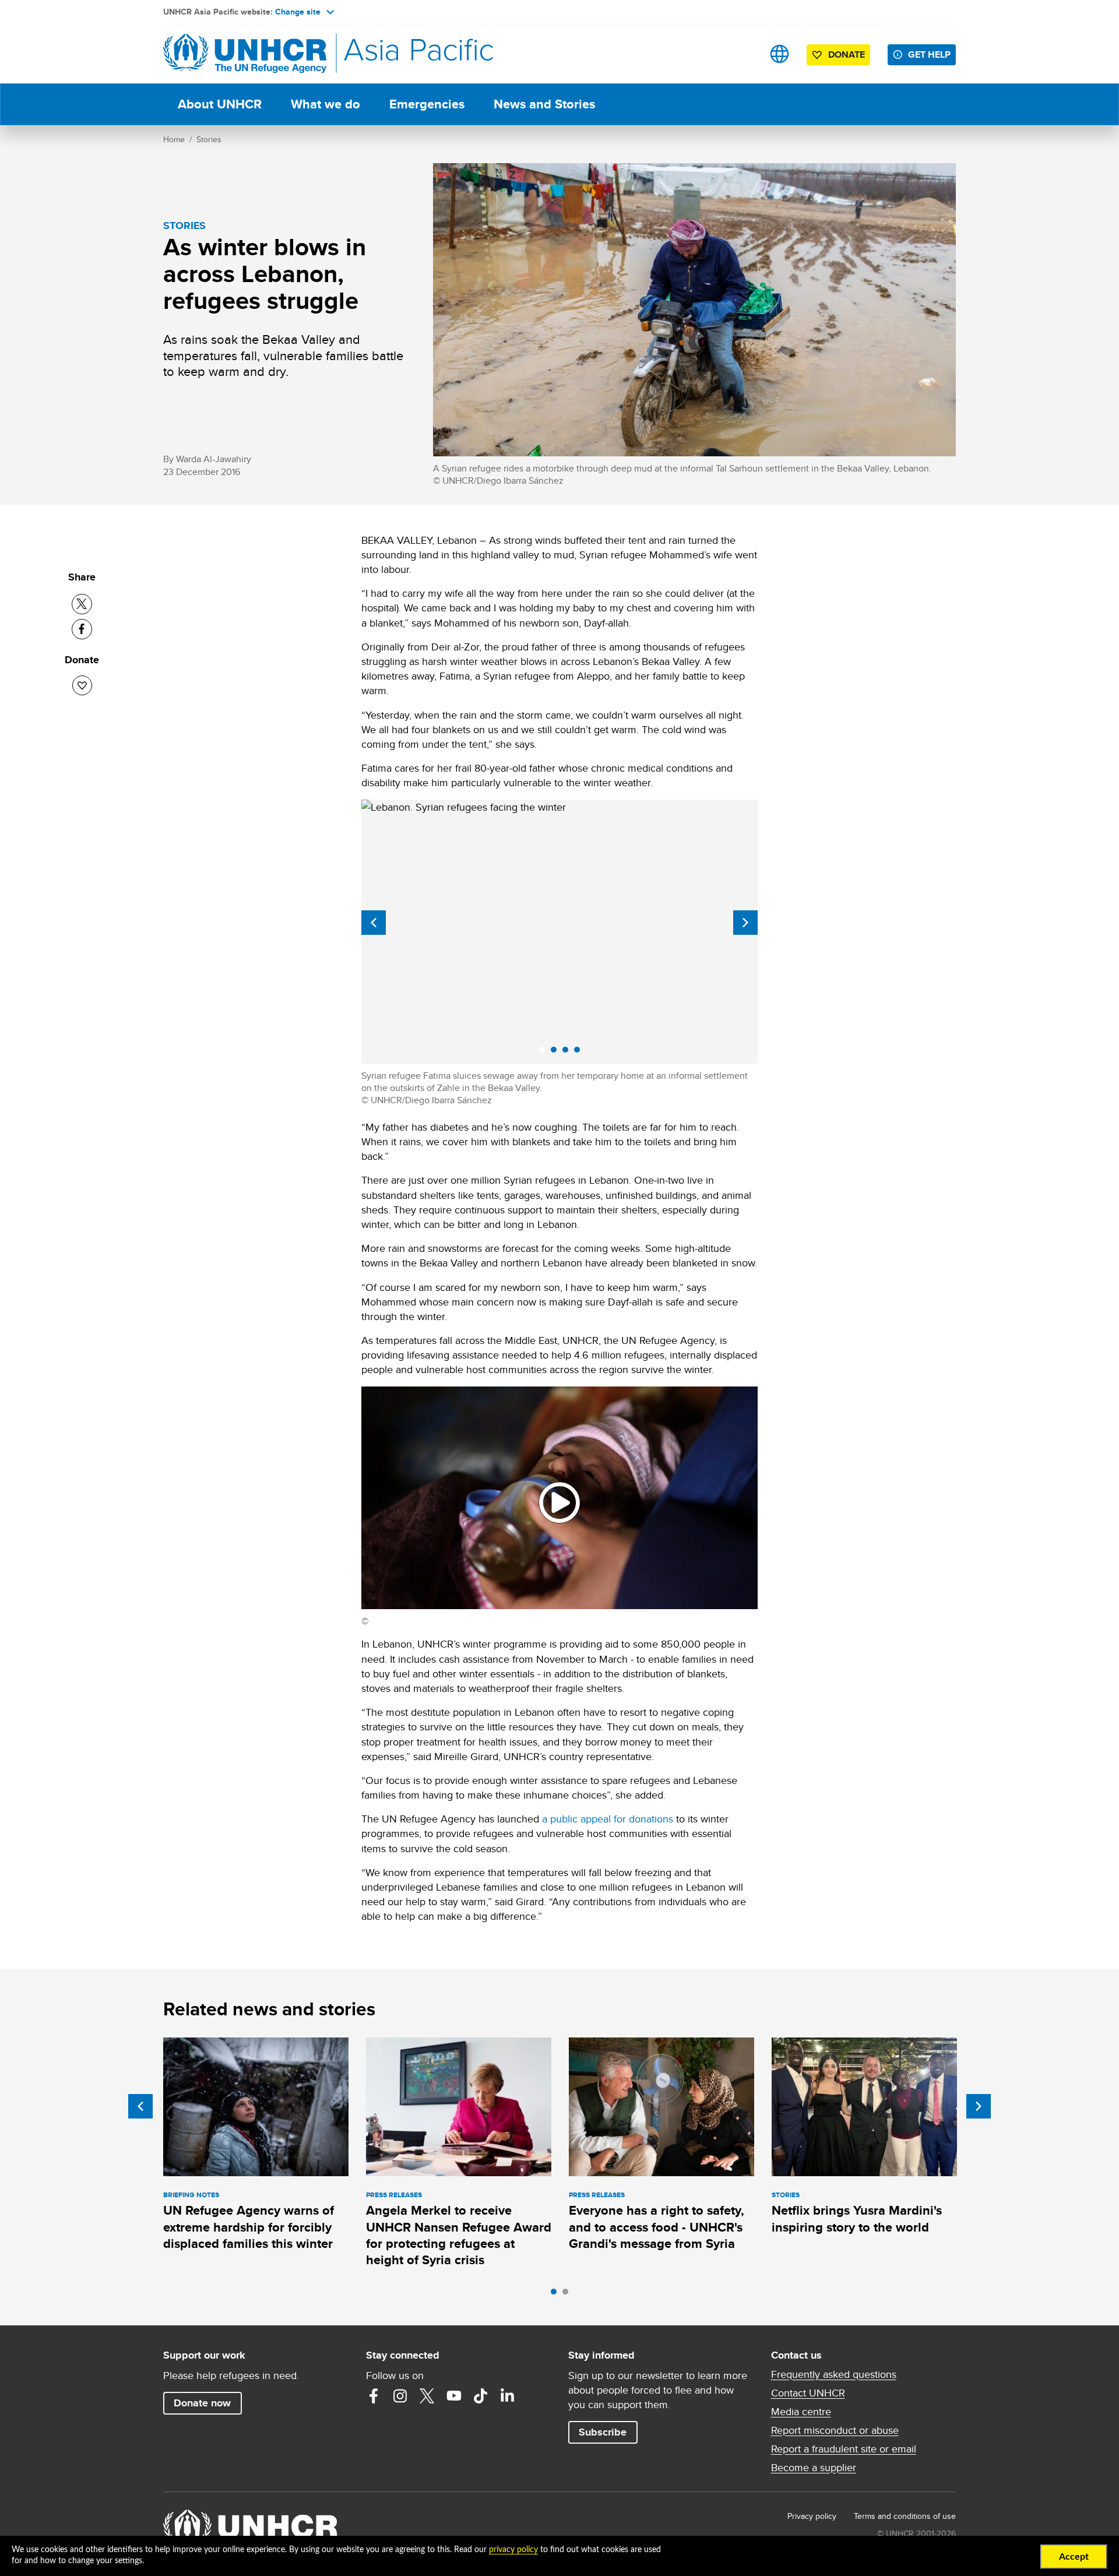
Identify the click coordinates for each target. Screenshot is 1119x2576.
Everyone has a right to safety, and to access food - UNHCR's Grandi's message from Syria (657, 2227)
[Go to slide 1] (557, 2295)
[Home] (245, 54)
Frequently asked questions (834, 2374)
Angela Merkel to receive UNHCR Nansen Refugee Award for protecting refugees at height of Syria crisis (459, 2235)
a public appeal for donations (608, 1819)
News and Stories (544, 104)
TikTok (481, 2396)
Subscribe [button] (603, 2432)
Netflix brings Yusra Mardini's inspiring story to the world (857, 2218)
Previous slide (374, 923)
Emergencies (427, 104)
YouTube (454, 2396)
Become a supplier (814, 2468)
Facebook (374, 2396)
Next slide (745, 923)
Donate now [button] (202, 2403)
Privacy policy (812, 2516)
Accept (1074, 2557)
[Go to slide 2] (568, 2295)
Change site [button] (298, 12)
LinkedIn (508, 2396)
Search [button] (743, 54)
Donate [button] (847, 54)
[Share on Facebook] (82, 629)
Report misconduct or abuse (835, 2430)
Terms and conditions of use (905, 2516)
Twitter (427, 2396)
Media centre (801, 2412)
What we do (326, 104)
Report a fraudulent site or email (844, 2449)
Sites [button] (780, 54)
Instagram (400, 2396)
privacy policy (513, 2550)
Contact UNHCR (808, 2393)
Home (174, 139)
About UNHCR (220, 104)
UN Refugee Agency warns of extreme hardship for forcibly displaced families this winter (249, 2227)
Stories (209, 139)
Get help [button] (929, 54)
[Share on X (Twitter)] (82, 604)
